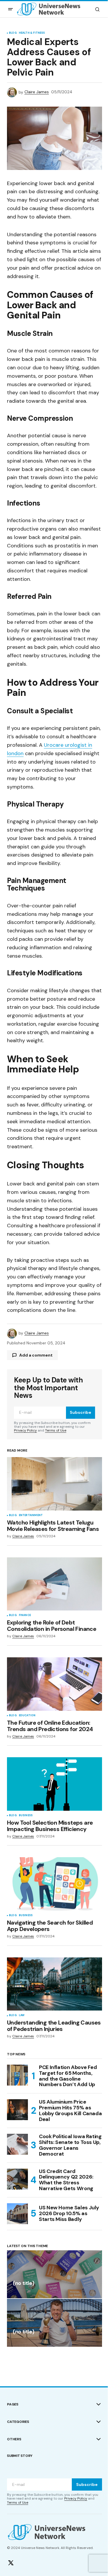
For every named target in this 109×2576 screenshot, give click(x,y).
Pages (13, 2404)
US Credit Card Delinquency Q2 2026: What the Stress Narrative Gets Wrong (66, 2180)
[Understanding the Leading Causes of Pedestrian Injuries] (54, 1984)
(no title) (23, 2284)
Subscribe (81, 1412)
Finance (25, 1615)
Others (14, 2439)
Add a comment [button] (36, 1355)
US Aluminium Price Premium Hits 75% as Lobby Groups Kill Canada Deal (70, 2111)
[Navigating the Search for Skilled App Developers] (54, 1884)
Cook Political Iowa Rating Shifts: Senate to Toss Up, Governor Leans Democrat (70, 2145)
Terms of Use (56, 1430)
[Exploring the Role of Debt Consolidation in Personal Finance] (54, 1584)
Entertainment (31, 1515)
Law (22, 2016)
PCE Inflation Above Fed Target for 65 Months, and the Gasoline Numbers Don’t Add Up (68, 2076)
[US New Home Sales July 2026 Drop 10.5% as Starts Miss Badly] (17, 2214)
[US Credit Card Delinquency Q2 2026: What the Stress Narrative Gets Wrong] (17, 2179)
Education (27, 1716)
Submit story (20, 2456)
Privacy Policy (25, 1430)
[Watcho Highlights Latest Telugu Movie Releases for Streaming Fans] (54, 1484)
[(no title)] (54, 2274)
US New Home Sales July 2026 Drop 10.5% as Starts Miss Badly (69, 2213)
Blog (13, 33)
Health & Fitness (32, 33)
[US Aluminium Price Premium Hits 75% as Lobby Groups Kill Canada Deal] (17, 2110)
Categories (18, 2422)
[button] (10, 9)
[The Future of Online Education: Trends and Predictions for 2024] (54, 1684)
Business (26, 1816)
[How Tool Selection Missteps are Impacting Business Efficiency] (54, 1784)
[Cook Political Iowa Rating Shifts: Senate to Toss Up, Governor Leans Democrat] (17, 2144)
